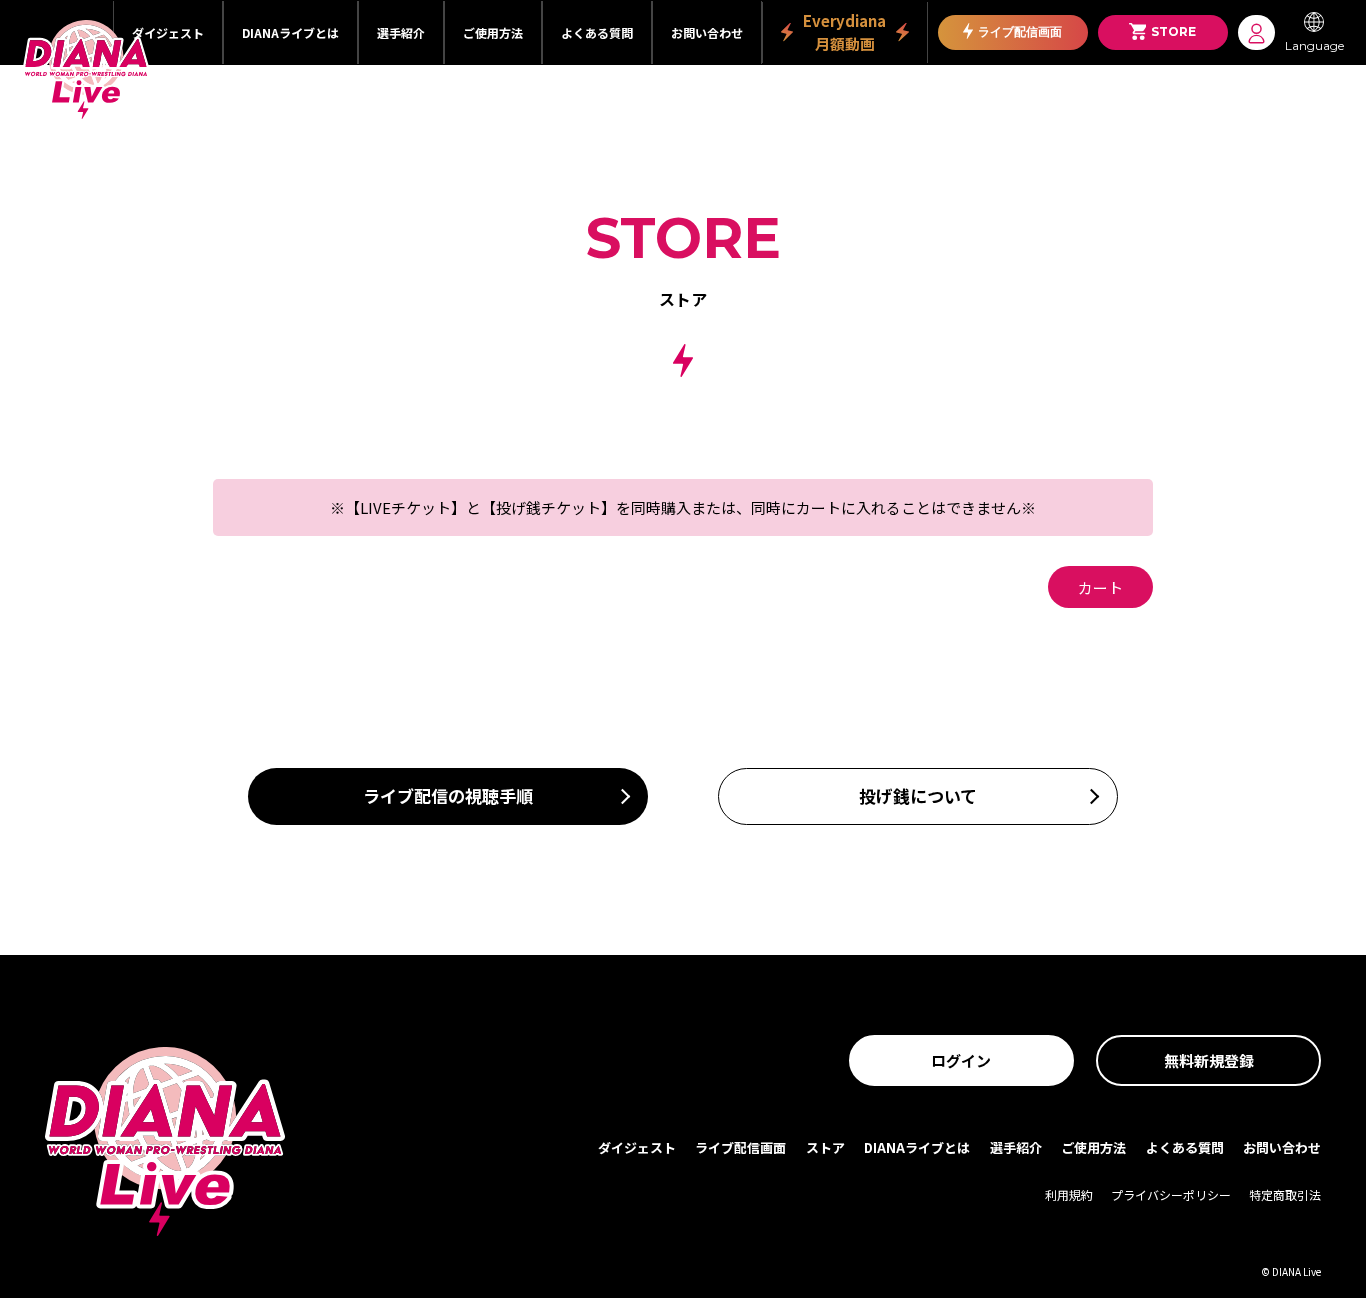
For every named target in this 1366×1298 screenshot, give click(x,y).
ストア (825, 1147)
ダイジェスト (168, 32)
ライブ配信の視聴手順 (448, 795)
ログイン (961, 1060)
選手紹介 (401, 32)
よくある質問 (597, 32)
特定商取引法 (1285, 1194)
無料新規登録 (1209, 1060)
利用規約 (1069, 1194)
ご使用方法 (493, 32)
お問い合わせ (707, 32)
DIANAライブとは (290, 32)
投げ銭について (918, 795)
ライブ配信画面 (1020, 31)
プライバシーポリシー (1171, 1194)
